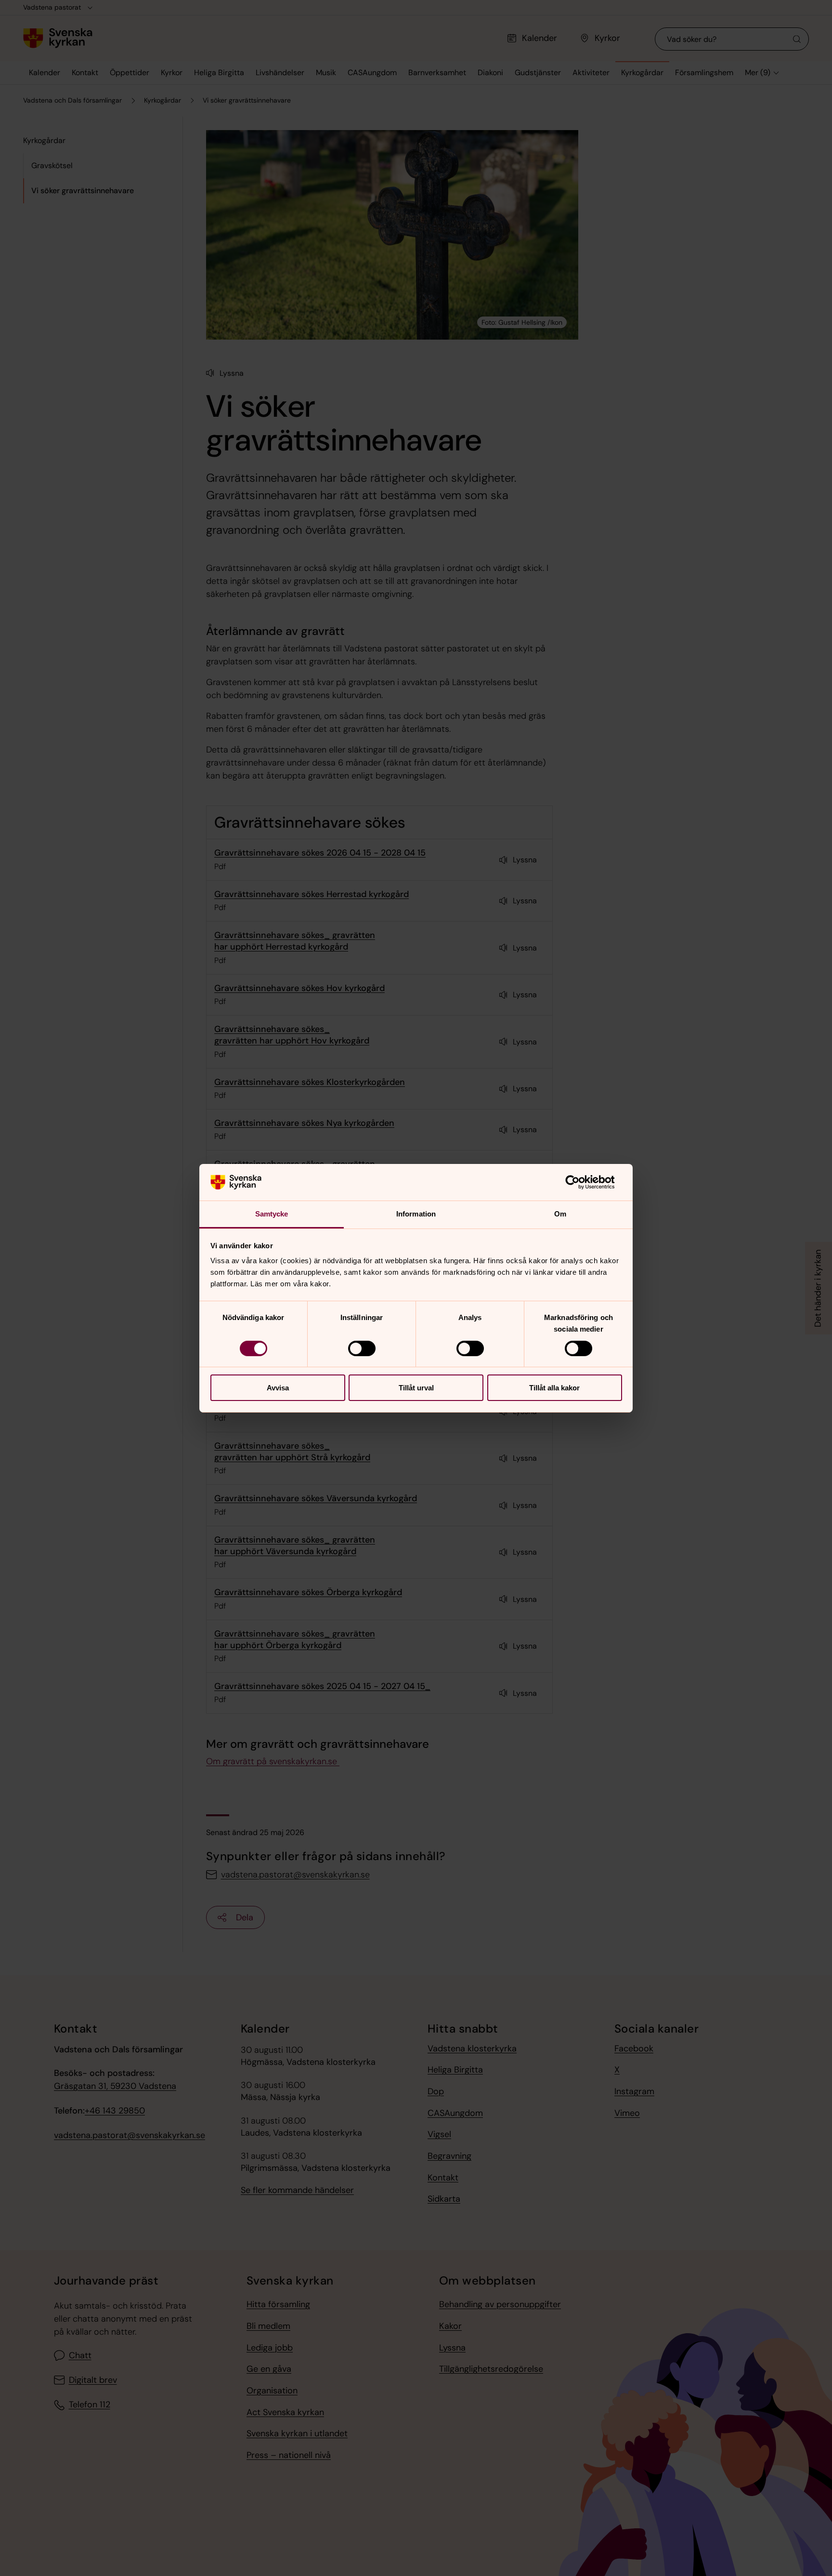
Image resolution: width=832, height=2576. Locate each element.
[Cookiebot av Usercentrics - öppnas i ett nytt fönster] (580, 1182)
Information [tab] (416, 1214)
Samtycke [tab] (272, 1214)
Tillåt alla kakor (554, 1388)
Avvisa (278, 1388)
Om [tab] (560, 1214)
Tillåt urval (416, 1388)
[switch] (362, 1348)
